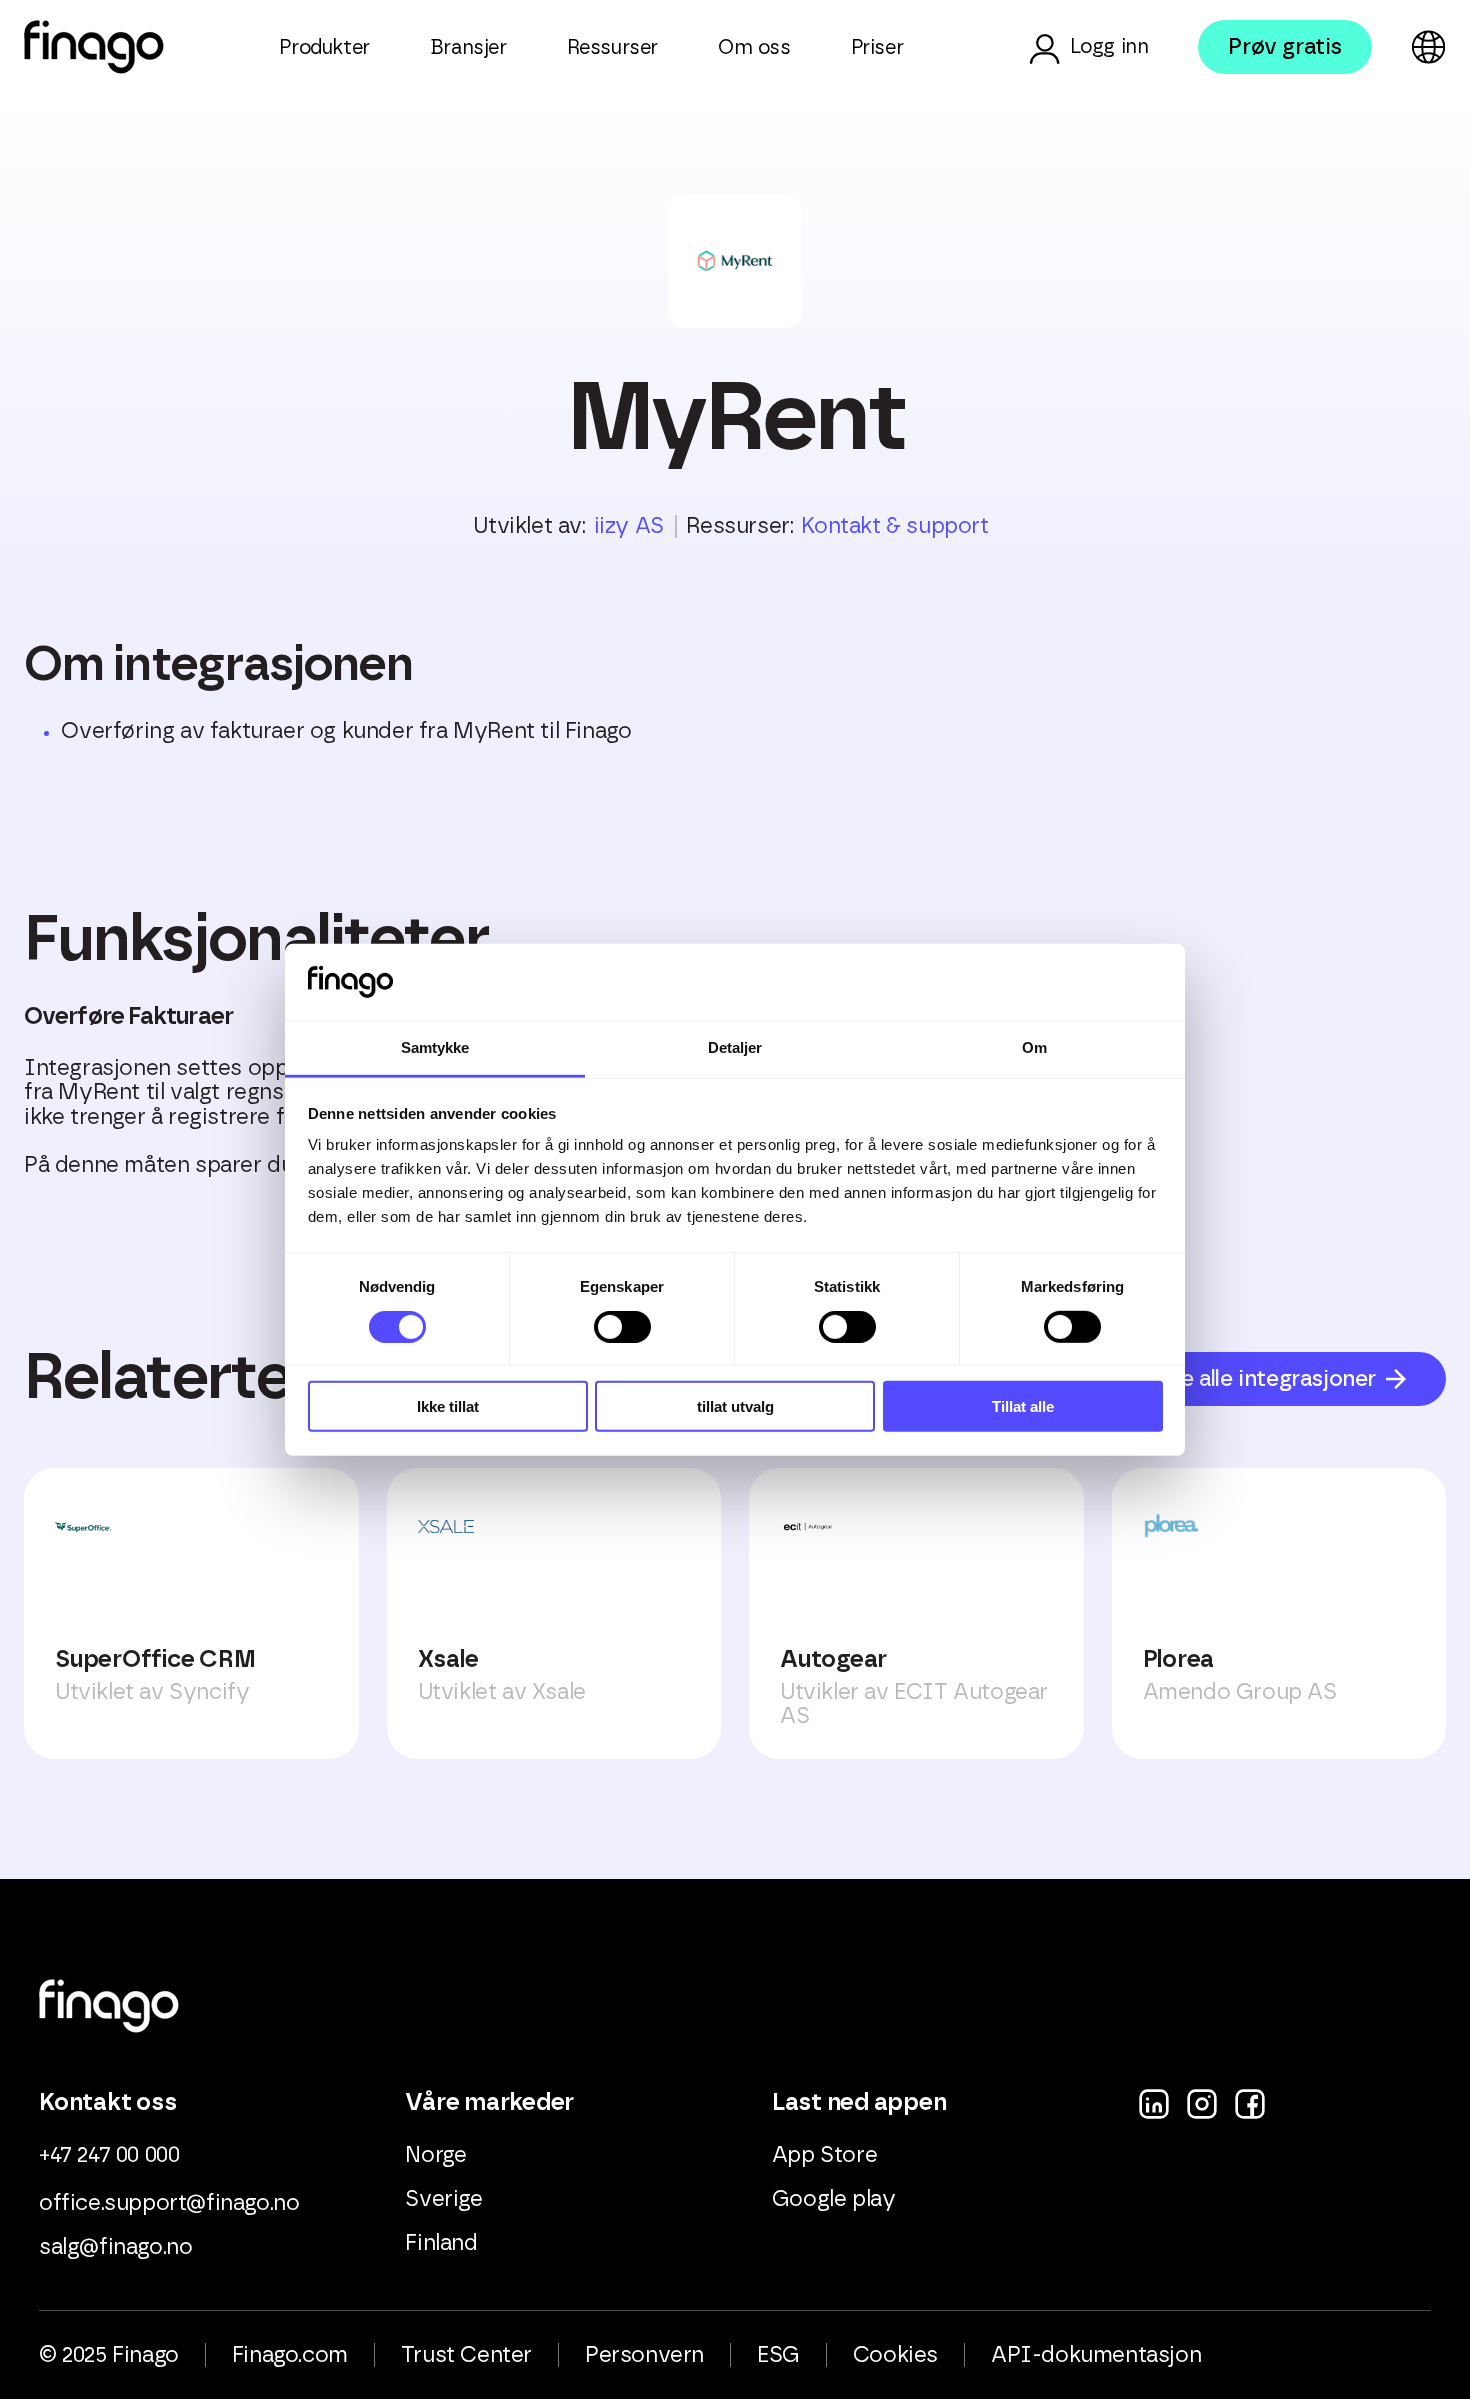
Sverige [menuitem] (443, 2199)
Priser (877, 48)
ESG (778, 2355)
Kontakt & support (894, 526)
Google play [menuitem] (834, 2199)
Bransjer (468, 48)
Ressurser (612, 48)
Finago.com (290, 2355)
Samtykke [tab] (435, 1047)
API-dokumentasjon (1096, 2355)
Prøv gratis (1285, 47)
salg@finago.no (115, 2247)
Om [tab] (1034, 1047)
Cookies (895, 2355)
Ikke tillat (448, 1406)
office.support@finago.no (169, 2203)
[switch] (622, 1326)
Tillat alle (1023, 1406)
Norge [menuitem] (435, 2155)
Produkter (324, 48)
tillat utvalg (735, 1406)
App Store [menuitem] (824, 2155)
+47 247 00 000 (109, 2155)
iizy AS (629, 526)
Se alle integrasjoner (1271, 1379)
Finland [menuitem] (441, 2243)
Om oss (754, 48)
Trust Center (466, 2355)
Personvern (644, 2355)
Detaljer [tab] (735, 1047)
